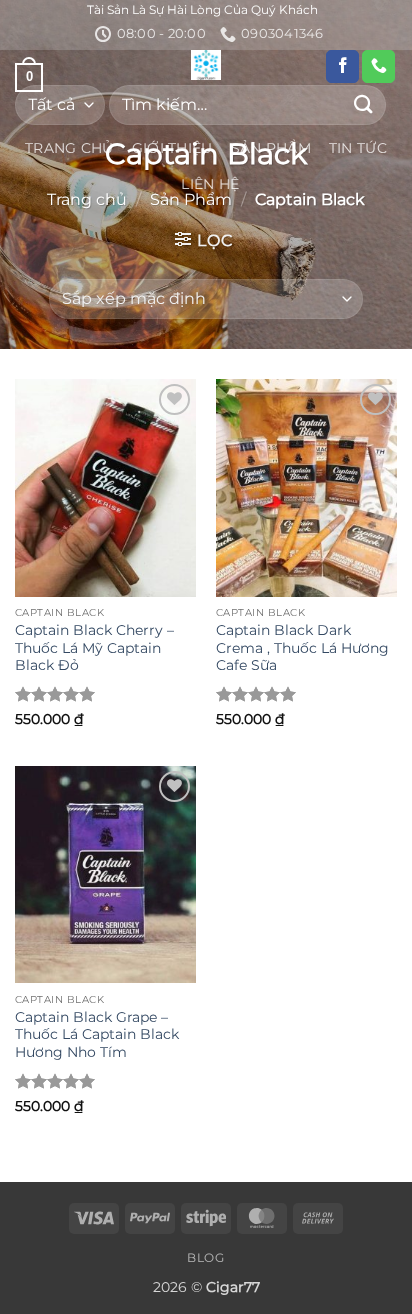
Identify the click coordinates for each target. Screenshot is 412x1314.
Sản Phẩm (271, 148)
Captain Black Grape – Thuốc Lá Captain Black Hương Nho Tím (97, 1034)
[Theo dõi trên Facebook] (342, 67)
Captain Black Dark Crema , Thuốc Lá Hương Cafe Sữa (302, 647)
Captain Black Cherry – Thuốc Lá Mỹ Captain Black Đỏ (94, 647)
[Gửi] (364, 104)
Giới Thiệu (172, 148)
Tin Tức (358, 148)
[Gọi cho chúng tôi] (378, 67)
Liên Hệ (210, 184)
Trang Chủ (69, 148)
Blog (205, 1257)
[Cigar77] (206, 65)
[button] (203, 240)
